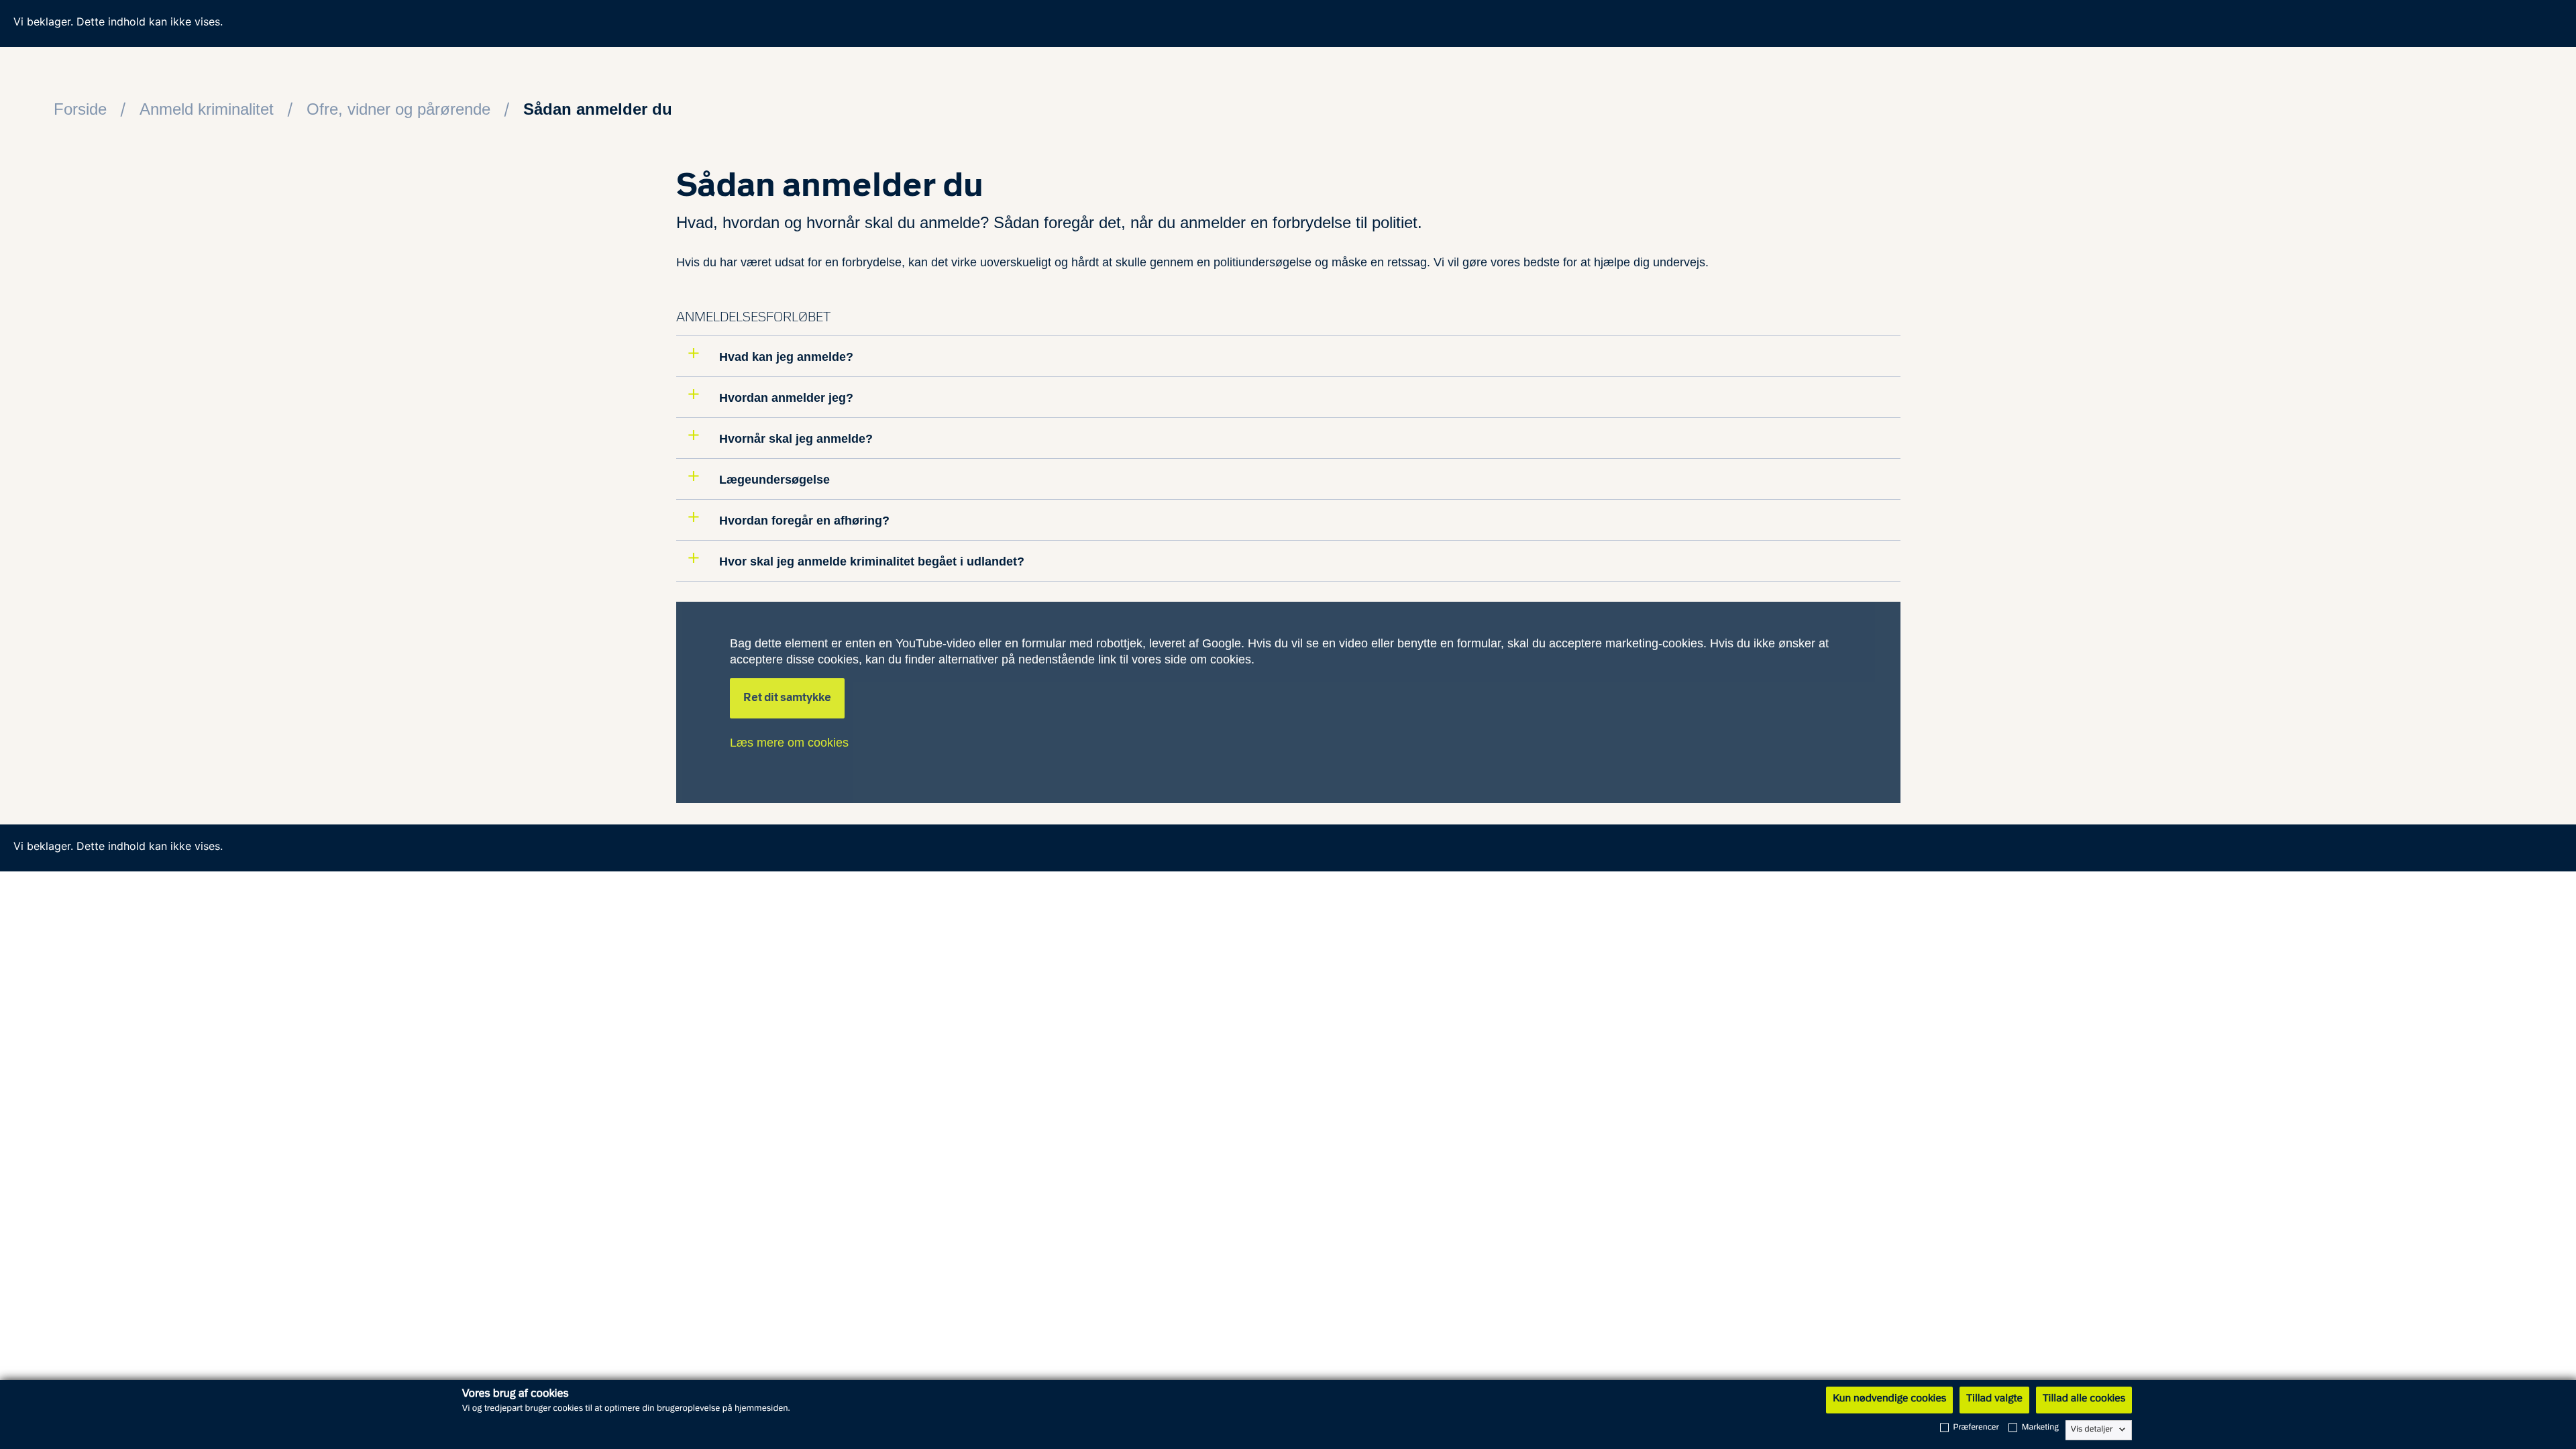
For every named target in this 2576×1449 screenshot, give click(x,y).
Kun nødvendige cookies (1889, 1399)
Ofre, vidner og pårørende (398, 109)
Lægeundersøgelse (773, 480)
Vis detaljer (2092, 1430)
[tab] (1288, 356)
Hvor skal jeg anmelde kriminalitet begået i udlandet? (870, 561)
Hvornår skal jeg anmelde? (794, 439)
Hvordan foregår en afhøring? (803, 521)
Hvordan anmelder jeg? (785, 398)
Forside (80, 109)
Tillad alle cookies (2084, 1399)
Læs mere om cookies (789, 743)
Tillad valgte (1994, 1399)
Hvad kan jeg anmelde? (785, 357)
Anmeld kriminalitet (207, 109)
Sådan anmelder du (598, 109)
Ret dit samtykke (787, 698)
